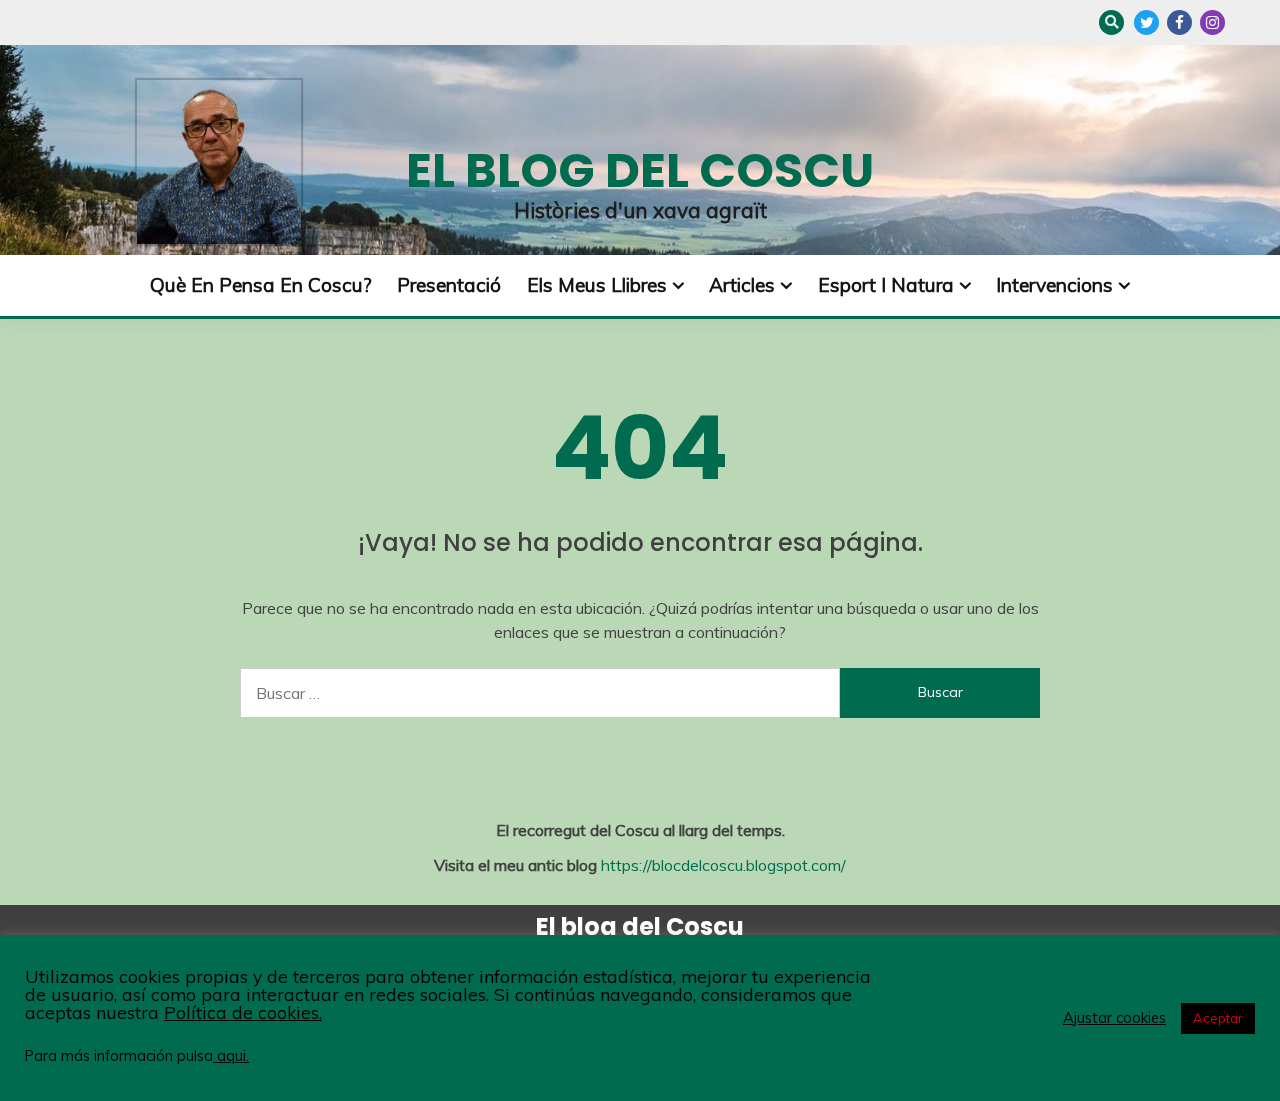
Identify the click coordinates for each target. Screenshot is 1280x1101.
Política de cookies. (243, 1012)
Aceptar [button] (1218, 1018)
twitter (1146, 22)
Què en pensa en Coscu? (261, 285)
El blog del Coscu (640, 170)
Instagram (1212, 22)
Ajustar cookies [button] (1114, 1018)
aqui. (231, 1055)
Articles (742, 285)
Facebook (1179, 22)
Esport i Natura (886, 285)
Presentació (449, 285)
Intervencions (1054, 285)
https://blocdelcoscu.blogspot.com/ (723, 865)
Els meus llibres (597, 285)
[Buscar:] (540, 693)
